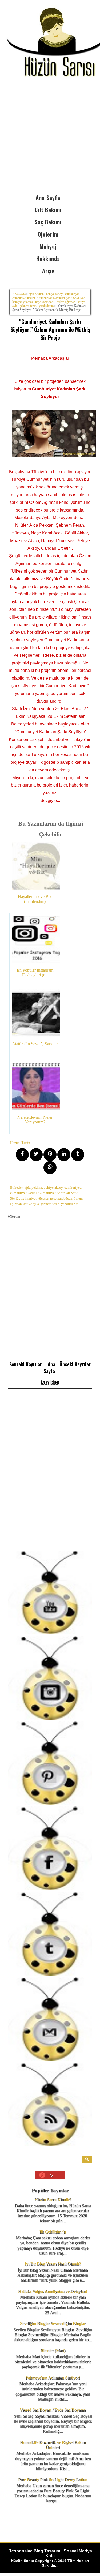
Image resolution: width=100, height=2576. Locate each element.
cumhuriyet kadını (24, 298)
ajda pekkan (36, 294)
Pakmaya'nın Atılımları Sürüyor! (53, 2378)
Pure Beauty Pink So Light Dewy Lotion (53, 2480)
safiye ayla (31, 1204)
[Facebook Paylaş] (22, 1155)
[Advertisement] (50, 139)
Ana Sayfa (19, 294)
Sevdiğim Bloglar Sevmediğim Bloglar (53, 2323)
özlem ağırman (66, 302)
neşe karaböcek (45, 302)
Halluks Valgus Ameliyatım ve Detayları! (53, 2291)
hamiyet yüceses (23, 302)
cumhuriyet (72, 294)
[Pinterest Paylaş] (50, 1155)
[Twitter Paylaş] (36, 1155)
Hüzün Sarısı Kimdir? (53, 2199)
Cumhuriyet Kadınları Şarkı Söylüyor (61, 298)
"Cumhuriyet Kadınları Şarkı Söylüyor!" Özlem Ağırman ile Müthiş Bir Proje (50, 329)
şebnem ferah (28, 306)
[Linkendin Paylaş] (64, 1155)
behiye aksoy (54, 294)
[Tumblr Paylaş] (78, 1155)
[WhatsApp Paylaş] (50, 1168)
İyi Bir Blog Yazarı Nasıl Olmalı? (53, 2264)
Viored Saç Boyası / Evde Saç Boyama (53, 2410)
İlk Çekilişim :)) (53, 2232)
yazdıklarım (46, 306)
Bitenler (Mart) (53, 2350)
